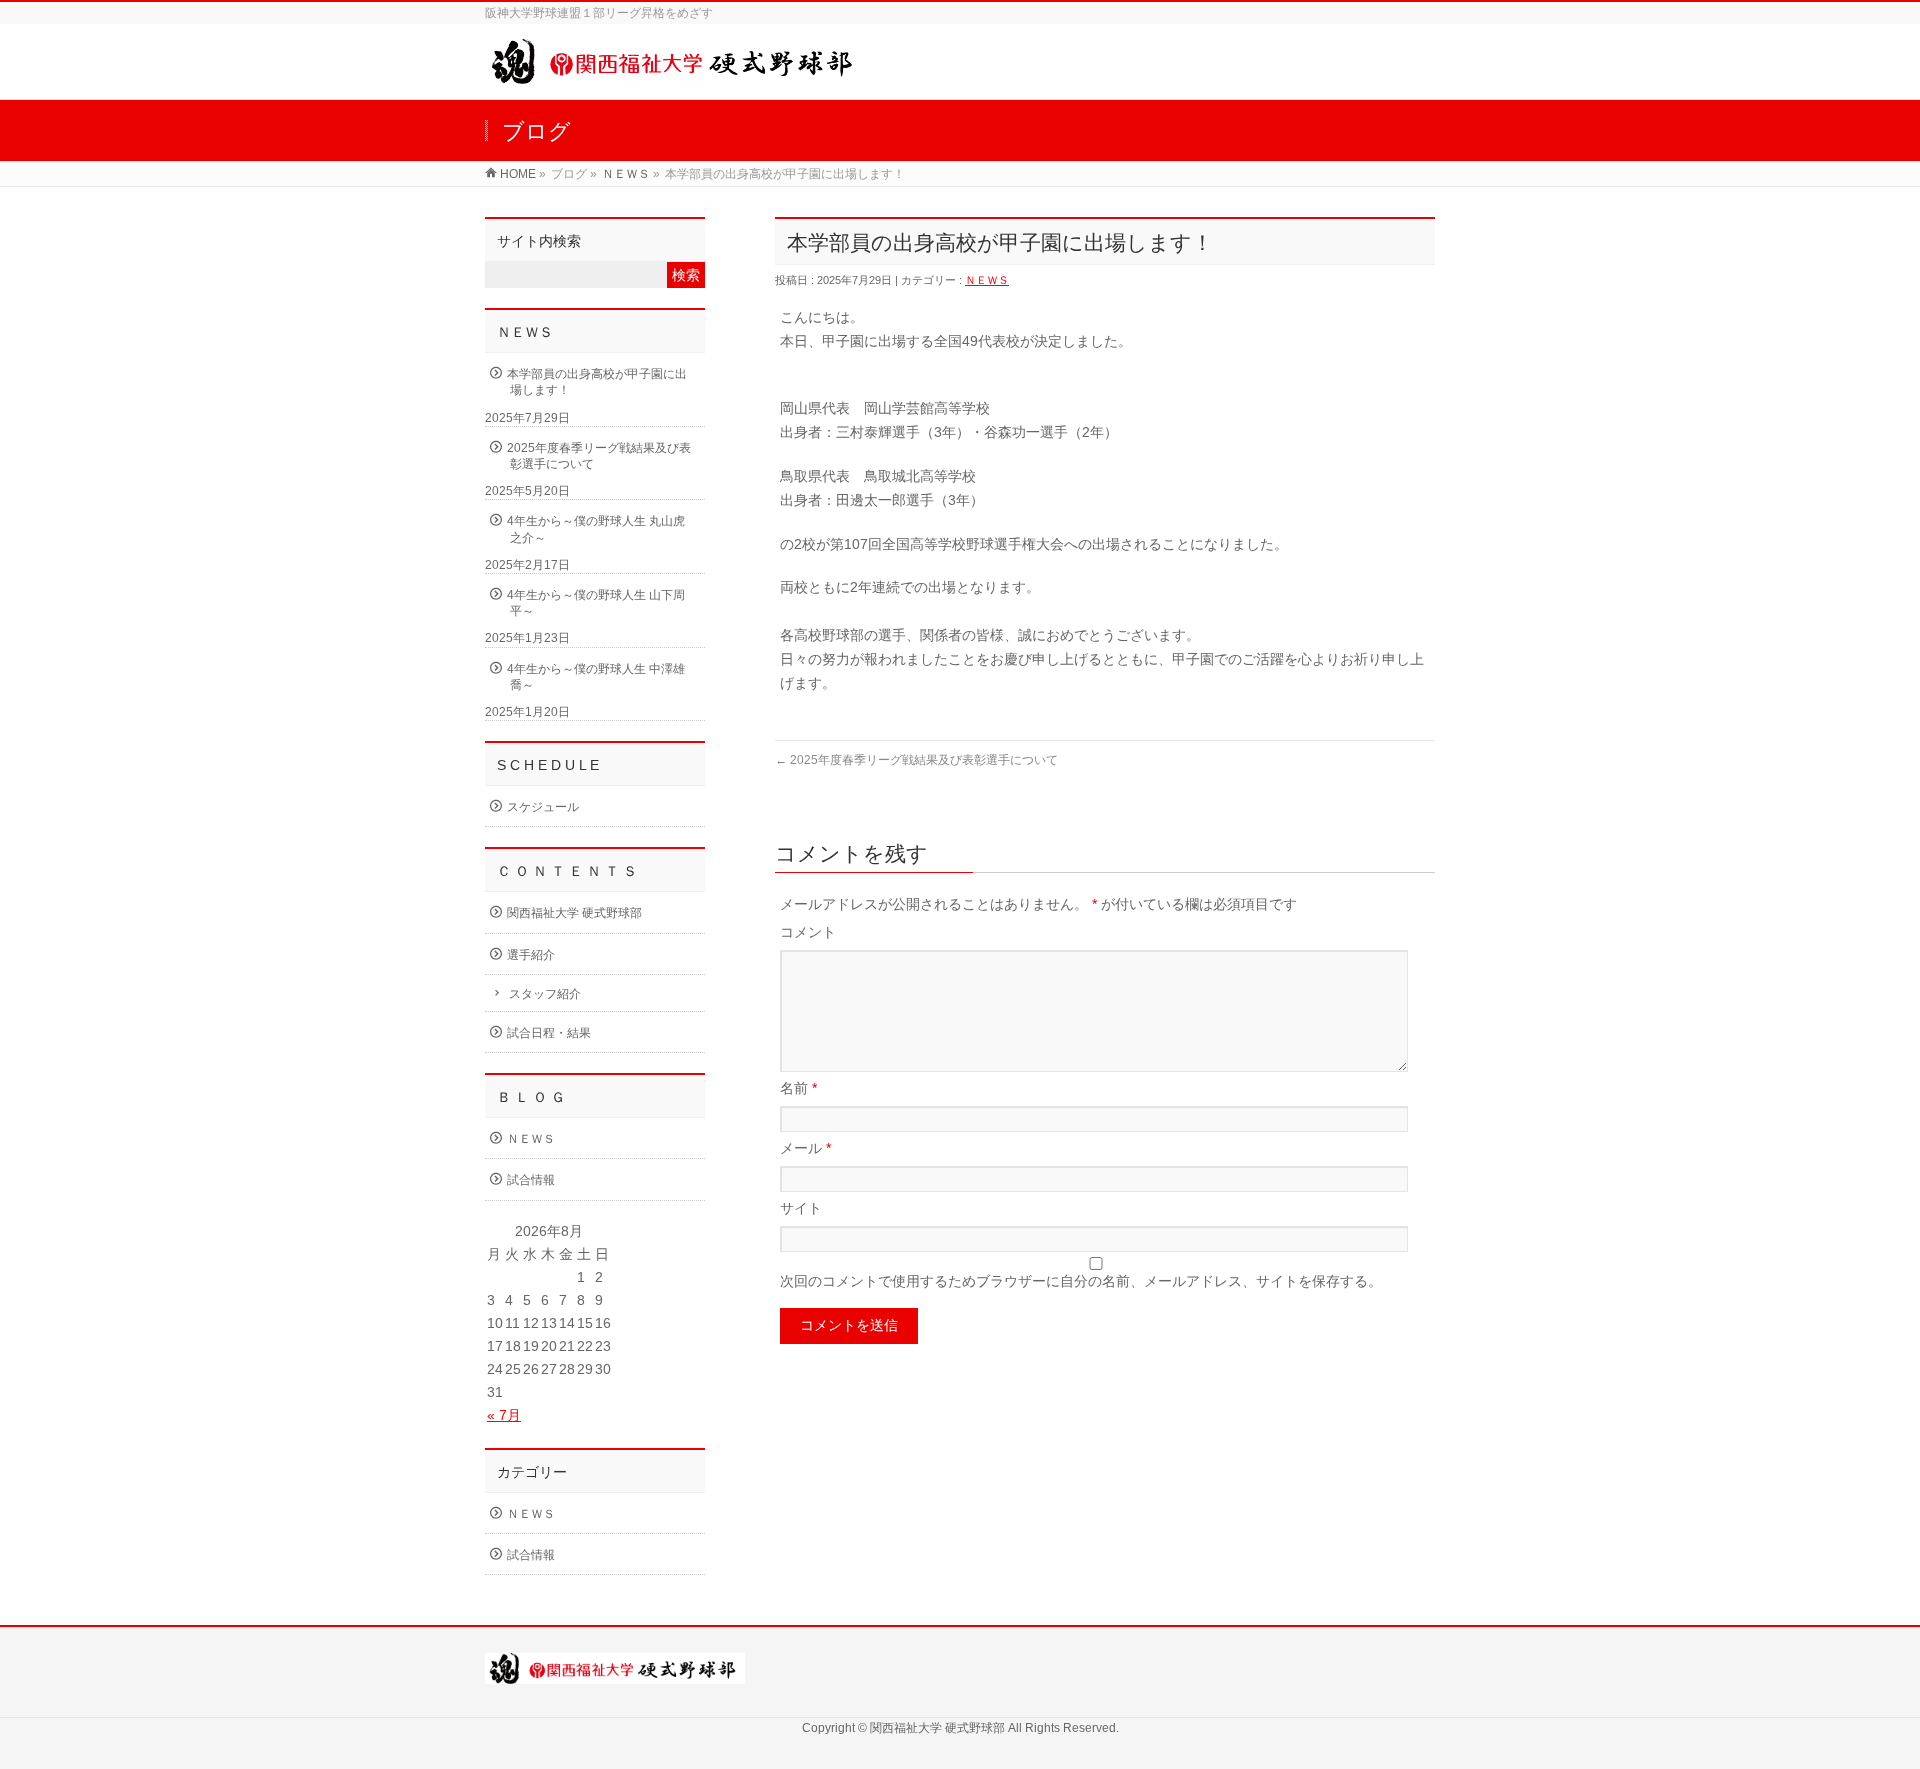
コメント (808, 932)
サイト (801, 1208)
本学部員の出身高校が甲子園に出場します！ (597, 382)
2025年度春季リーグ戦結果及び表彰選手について (916, 760)
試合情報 (531, 1180)
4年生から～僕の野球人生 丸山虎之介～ (596, 529)
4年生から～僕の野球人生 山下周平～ (596, 603)
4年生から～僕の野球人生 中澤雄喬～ (596, 677)
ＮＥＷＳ (626, 174)
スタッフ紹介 (545, 994)
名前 (798, 1088)
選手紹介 (531, 955)
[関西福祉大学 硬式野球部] (675, 73)
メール (805, 1148)
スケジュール (543, 807)
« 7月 (504, 1415)
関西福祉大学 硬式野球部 (574, 913)
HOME (518, 174)
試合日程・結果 (549, 1033)
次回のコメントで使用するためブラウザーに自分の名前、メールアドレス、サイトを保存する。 (1081, 1281)
